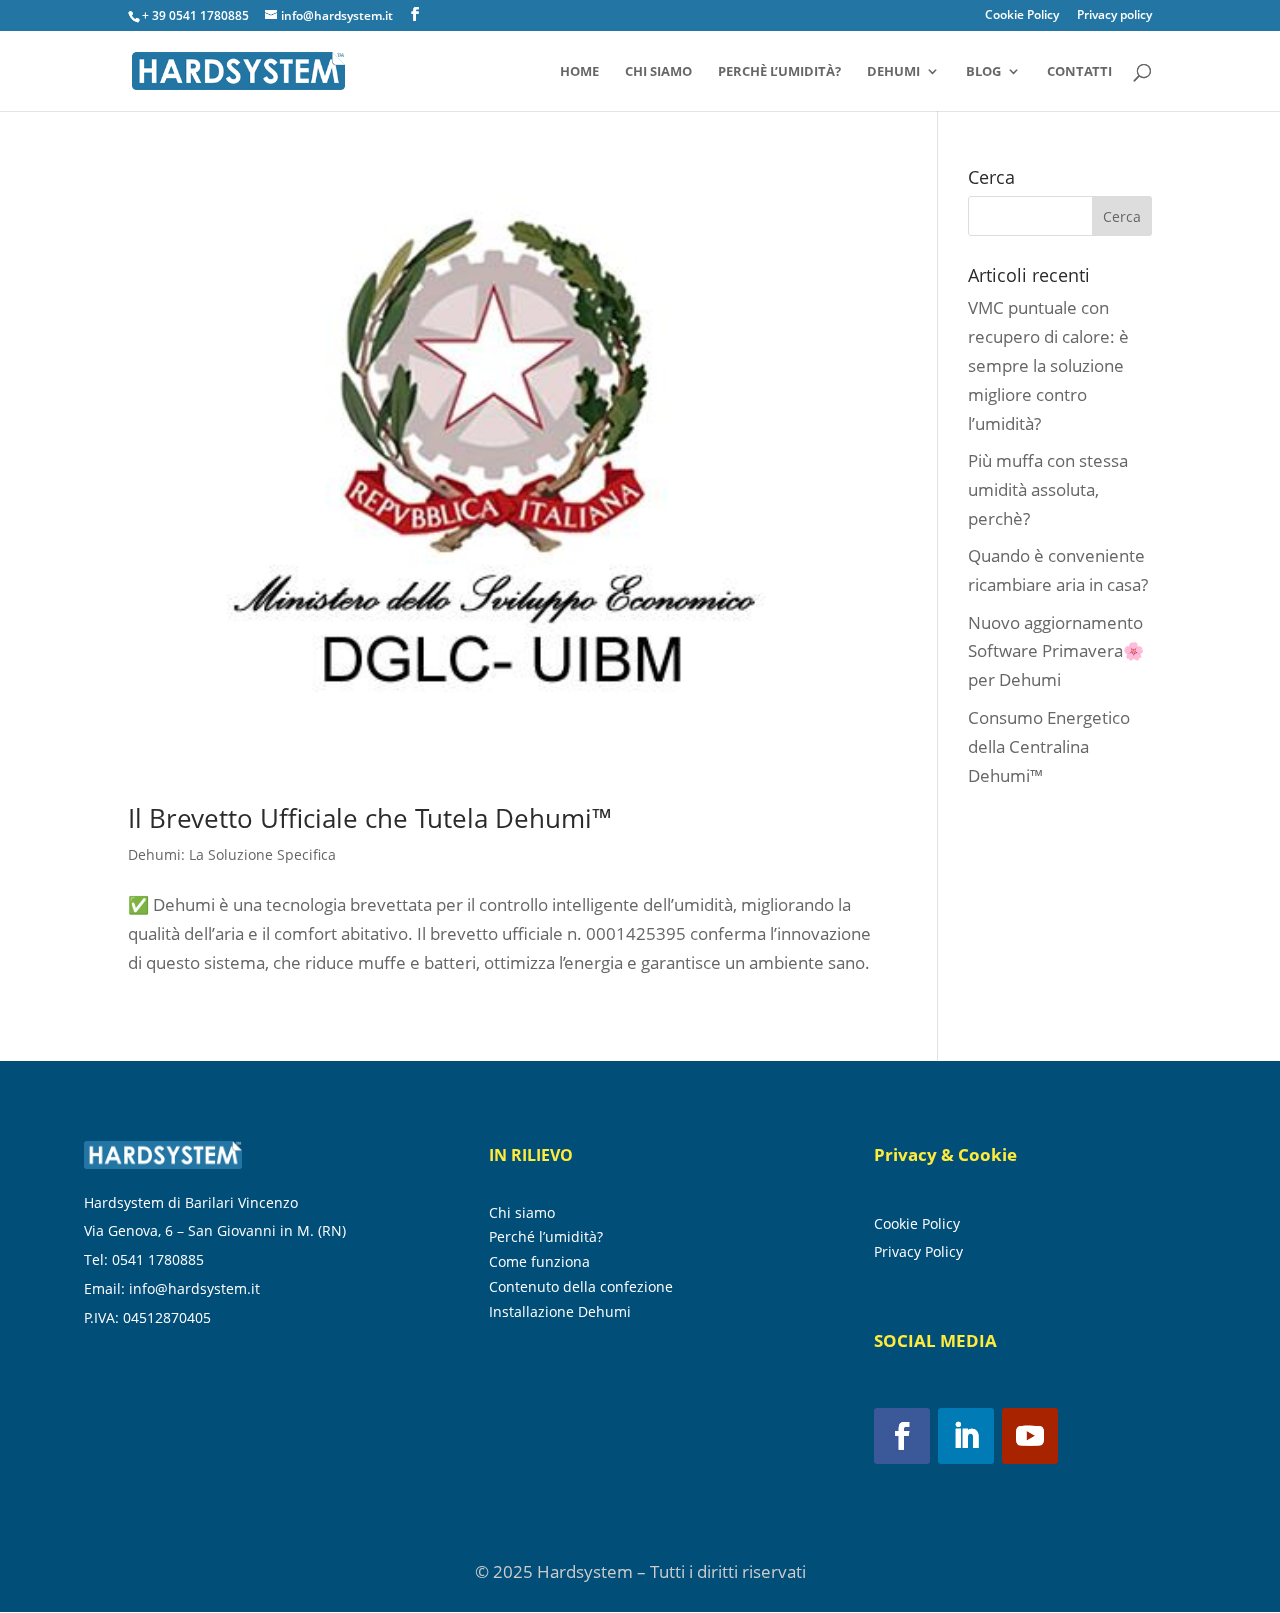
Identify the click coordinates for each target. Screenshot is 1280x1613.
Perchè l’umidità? (779, 72)
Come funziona (539, 1262)
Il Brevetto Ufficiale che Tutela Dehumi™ (370, 818)
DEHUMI (893, 72)
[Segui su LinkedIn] (966, 1436)
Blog (983, 72)
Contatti (1079, 72)
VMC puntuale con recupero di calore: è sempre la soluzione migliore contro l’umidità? (1048, 365)
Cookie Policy (1022, 16)
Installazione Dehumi (560, 1312)
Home (579, 72)
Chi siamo (658, 72)
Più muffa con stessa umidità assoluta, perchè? (1048, 489)
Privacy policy (1114, 16)
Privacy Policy (918, 1251)
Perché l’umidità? (546, 1237)
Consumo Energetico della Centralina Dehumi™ (1049, 746)
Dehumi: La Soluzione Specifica (232, 854)
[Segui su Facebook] (902, 1436)
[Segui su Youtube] (1030, 1436)
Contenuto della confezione (581, 1287)
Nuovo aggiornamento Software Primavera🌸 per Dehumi (1056, 651)
